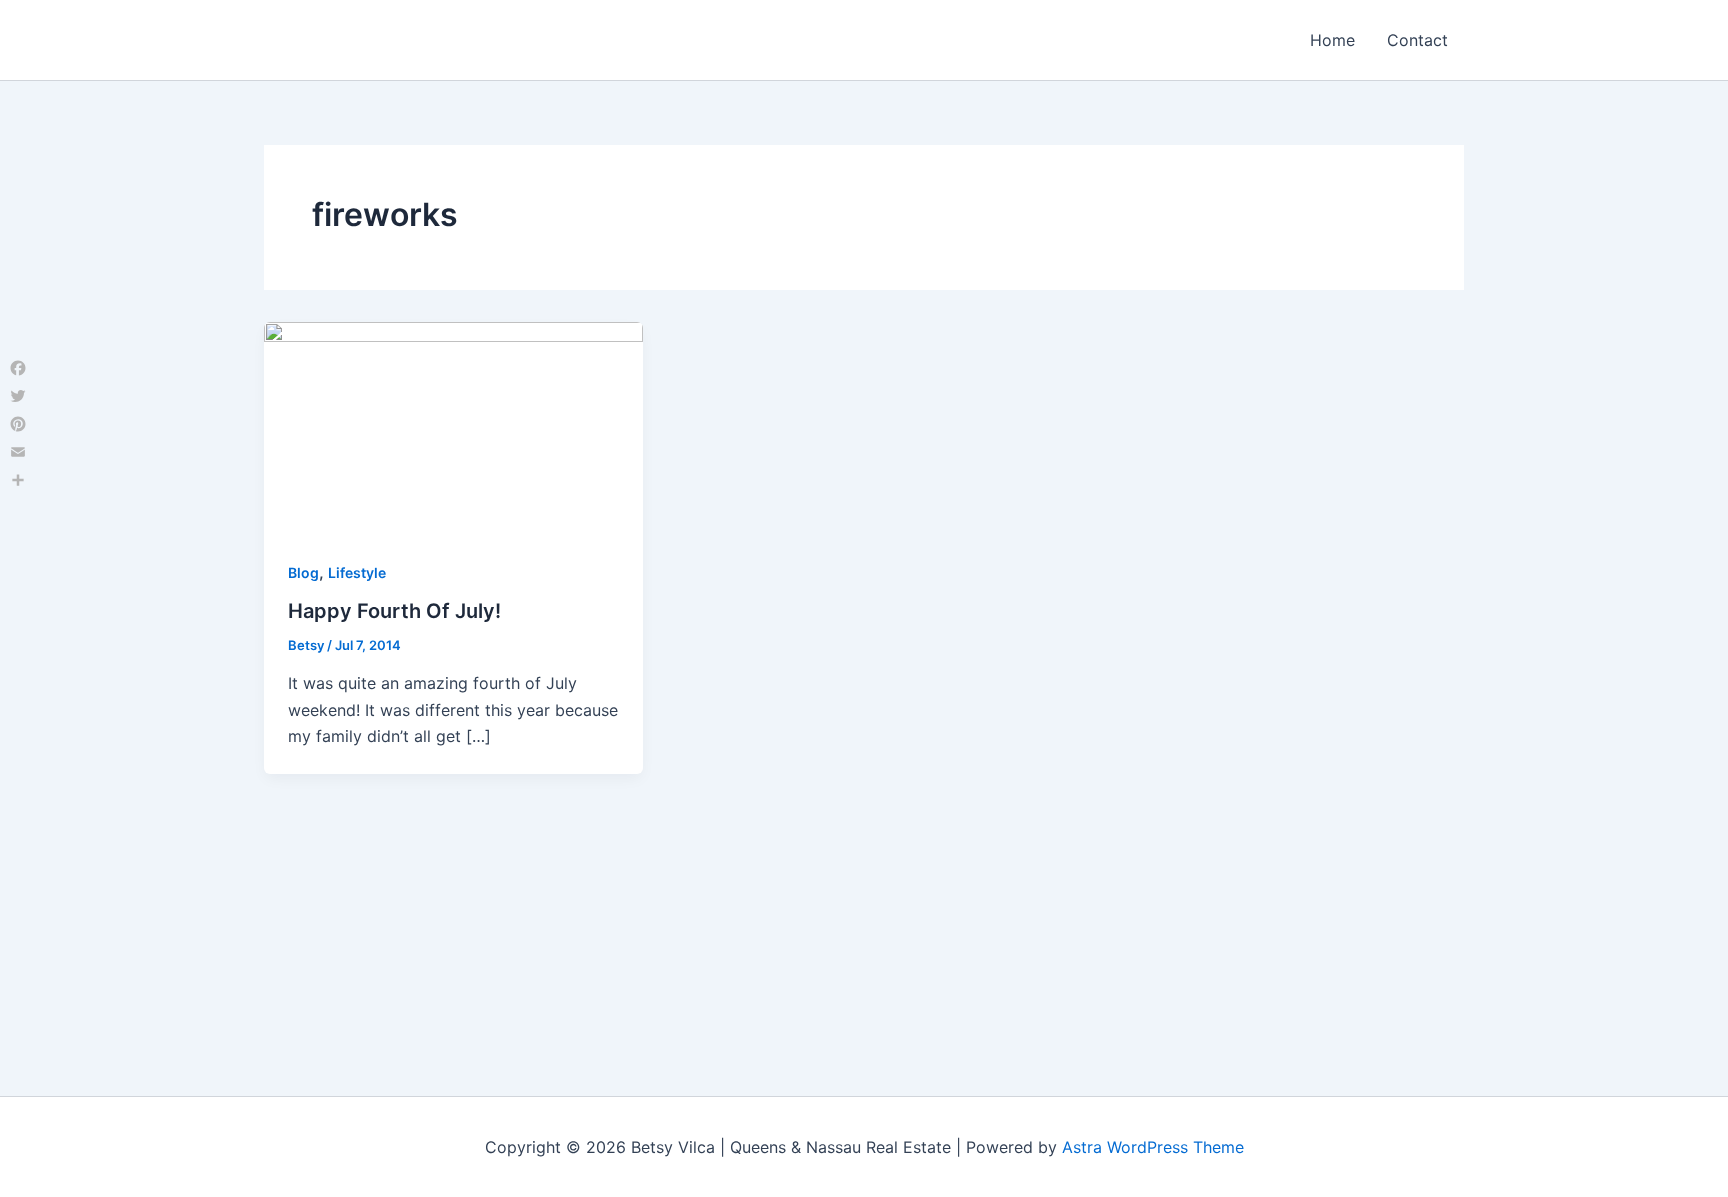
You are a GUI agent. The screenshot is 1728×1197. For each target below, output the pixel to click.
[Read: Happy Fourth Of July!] (453, 427)
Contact (1417, 40)
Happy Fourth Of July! (394, 611)
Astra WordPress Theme (1153, 1147)
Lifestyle (357, 572)
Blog (303, 572)
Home (1332, 40)
